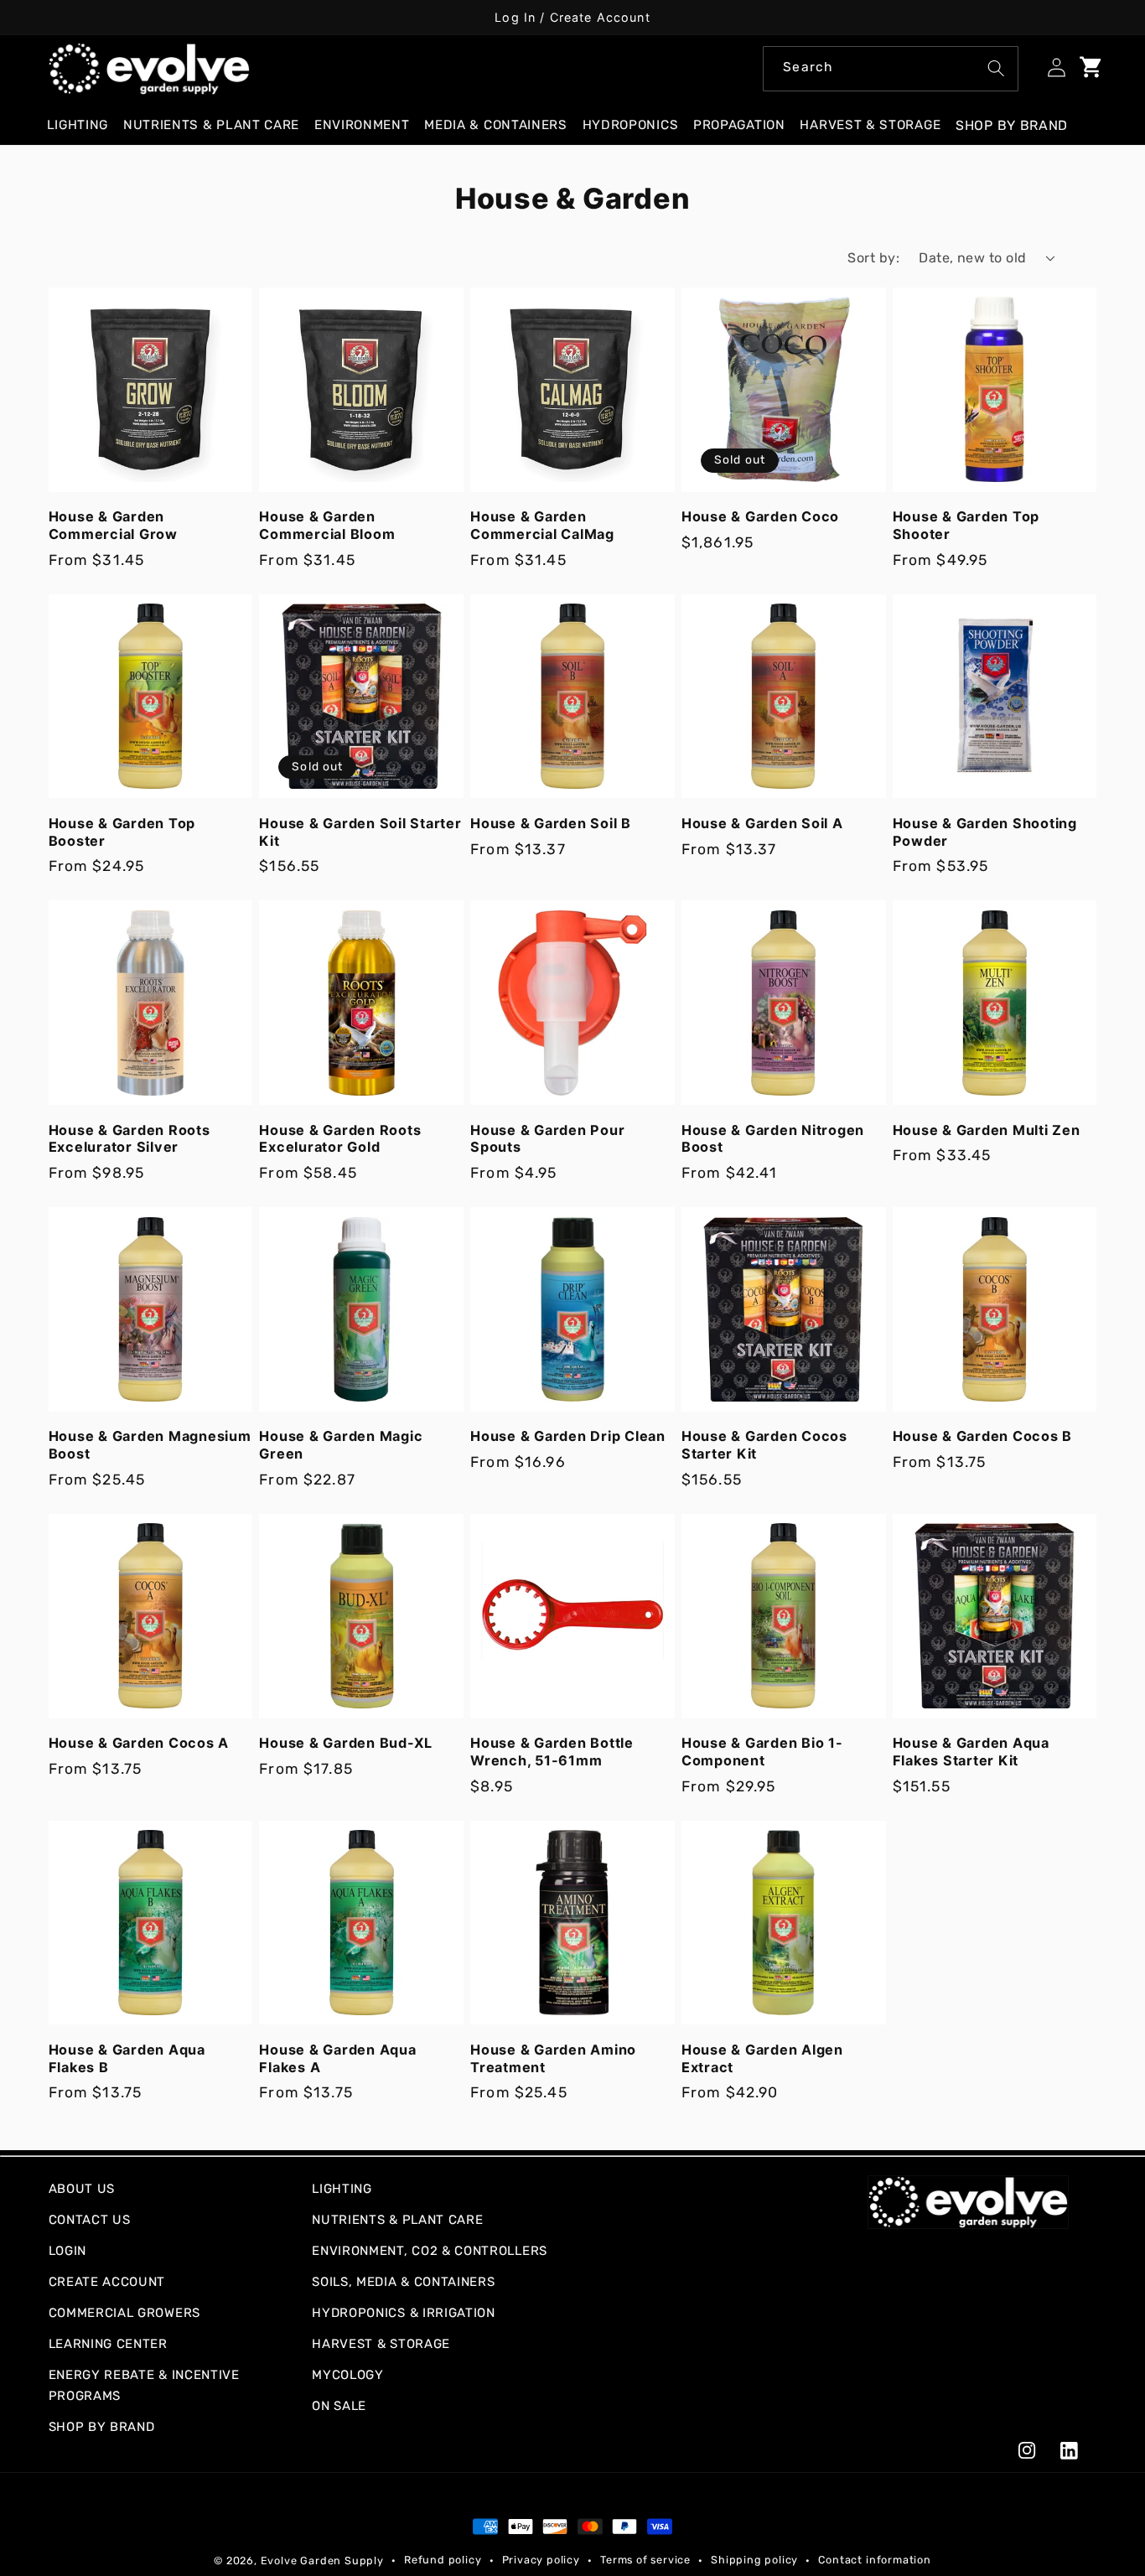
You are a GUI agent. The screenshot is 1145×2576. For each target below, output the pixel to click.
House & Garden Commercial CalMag (542, 525)
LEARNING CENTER (108, 2344)
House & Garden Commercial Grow (113, 525)
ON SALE (339, 2406)
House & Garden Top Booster (122, 832)
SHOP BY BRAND (102, 2427)
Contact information (874, 2560)
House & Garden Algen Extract (762, 2058)
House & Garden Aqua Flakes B (127, 2058)
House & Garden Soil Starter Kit (360, 832)
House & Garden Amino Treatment (553, 2058)
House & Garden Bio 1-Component (762, 1752)
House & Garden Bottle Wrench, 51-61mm (552, 1752)
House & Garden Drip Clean (568, 1436)
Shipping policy (754, 2560)
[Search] (996, 68)
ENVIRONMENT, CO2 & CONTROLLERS (430, 2251)
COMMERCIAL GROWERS (124, 2313)
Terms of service (645, 2560)
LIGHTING (342, 2189)
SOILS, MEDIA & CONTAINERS (403, 2282)
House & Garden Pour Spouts (547, 1139)
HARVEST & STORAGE (381, 2344)
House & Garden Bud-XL (346, 1743)
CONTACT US (90, 2220)
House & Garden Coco (760, 516)
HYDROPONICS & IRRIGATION (404, 2313)
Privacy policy (541, 2560)
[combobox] (891, 69)
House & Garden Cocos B (983, 1436)
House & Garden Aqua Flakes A (337, 2058)
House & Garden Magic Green (341, 1445)
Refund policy (443, 2560)
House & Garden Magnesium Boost (150, 1445)
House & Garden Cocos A (139, 1743)
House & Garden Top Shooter (966, 525)
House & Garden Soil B (551, 823)
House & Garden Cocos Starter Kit (764, 1445)
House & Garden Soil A (762, 823)
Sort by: (873, 258)
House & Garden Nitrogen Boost (773, 1139)
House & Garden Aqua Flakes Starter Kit (971, 1752)
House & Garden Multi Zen (987, 1130)
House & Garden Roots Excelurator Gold (340, 1139)
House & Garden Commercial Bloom (327, 525)
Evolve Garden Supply (322, 2560)
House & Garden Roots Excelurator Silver (130, 1139)
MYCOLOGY (348, 2375)
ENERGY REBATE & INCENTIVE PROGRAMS (144, 2385)
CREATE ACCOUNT (107, 2282)
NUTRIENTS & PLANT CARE (397, 2220)
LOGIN (67, 2251)
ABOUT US (82, 2189)
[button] (85, 125)
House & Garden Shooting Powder (985, 832)
